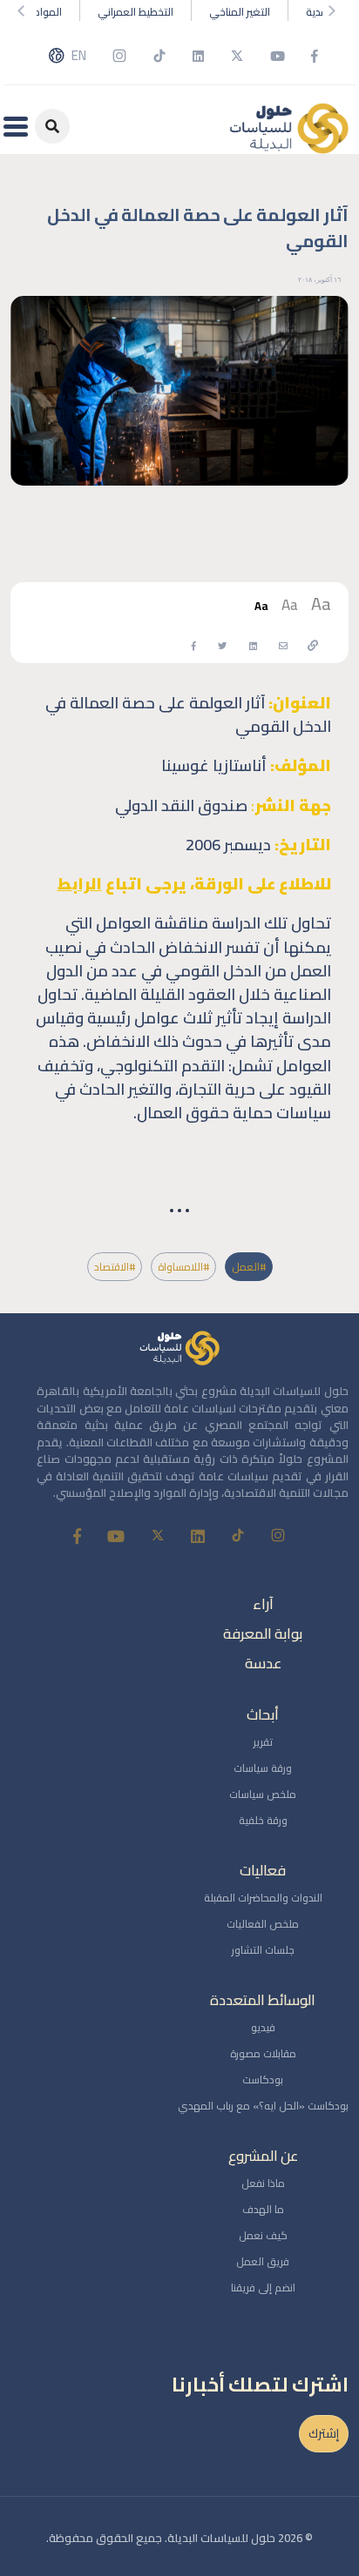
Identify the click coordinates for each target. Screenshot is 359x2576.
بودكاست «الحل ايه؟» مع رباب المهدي (263, 2106)
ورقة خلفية (263, 1820)
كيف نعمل (263, 2235)
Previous (24, 10)
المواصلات (39, 12)
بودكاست (263, 2080)
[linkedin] (253, 644)
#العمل (249, 1267)
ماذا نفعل (263, 2183)
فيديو (263, 2027)
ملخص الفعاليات (263, 1924)
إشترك (324, 2433)
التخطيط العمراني (135, 12)
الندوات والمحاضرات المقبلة (263, 1898)
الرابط (80, 884)
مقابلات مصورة (263, 2053)
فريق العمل (263, 2261)
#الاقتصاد (115, 1267)
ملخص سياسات (263, 1794)
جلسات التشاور (263, 1950)
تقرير (263, 1742)
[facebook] (194, 644)
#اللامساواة (183, 1267)
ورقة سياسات (263, 1768)
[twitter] (222, 644)
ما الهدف (263, 2209)
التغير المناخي (240, 12)
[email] (283, 644)
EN (79, 56)
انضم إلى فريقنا (263, 2288)
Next (335, 10)
